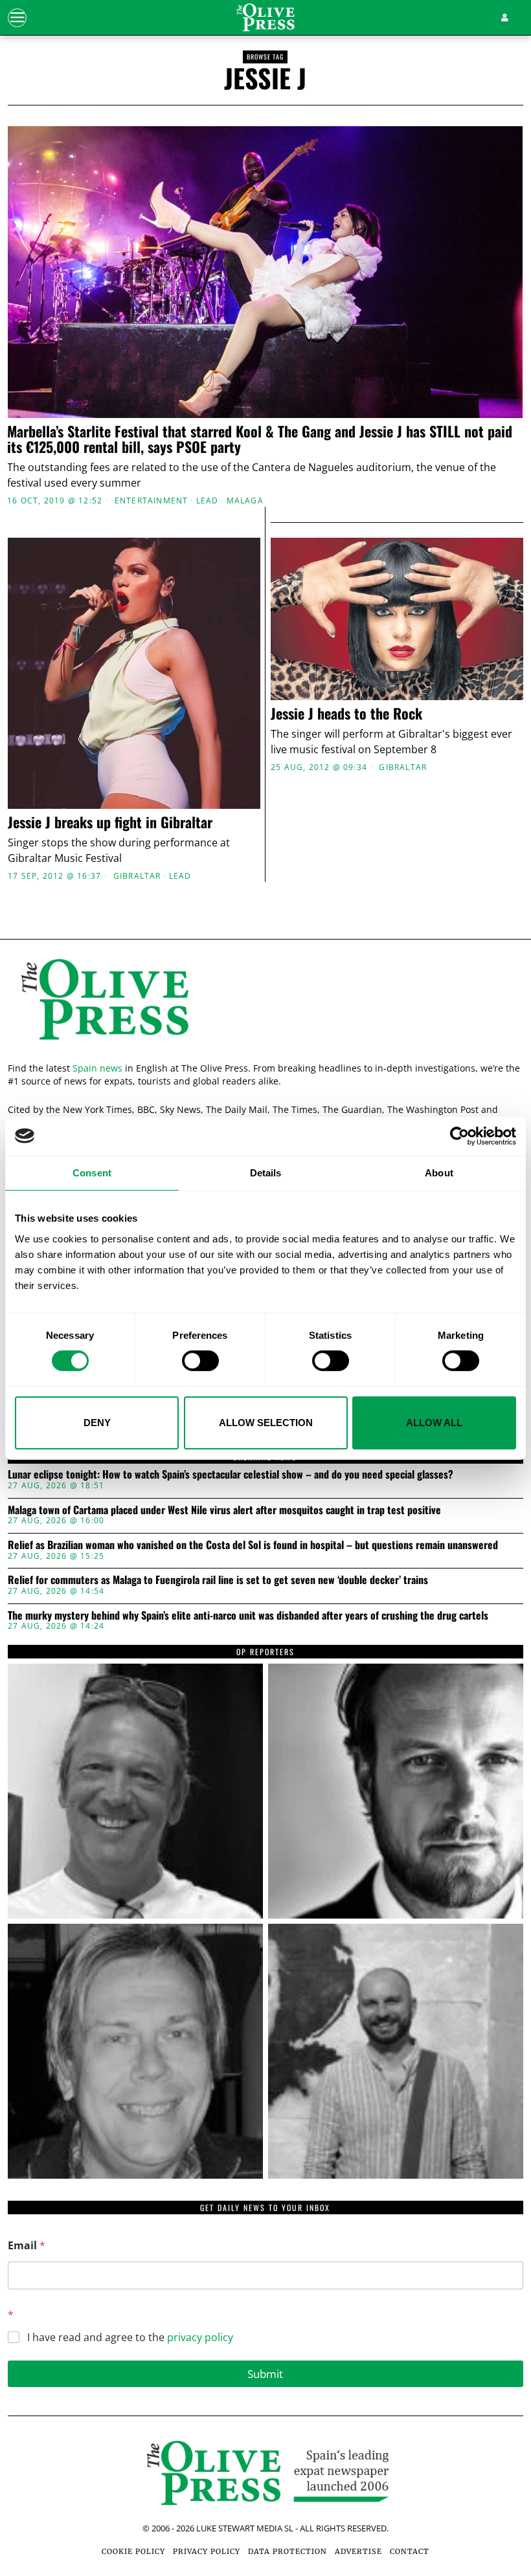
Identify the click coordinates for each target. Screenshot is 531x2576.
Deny (97, 1423)
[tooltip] (135, 1791)
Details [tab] (266, 1172)
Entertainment (152, 501)
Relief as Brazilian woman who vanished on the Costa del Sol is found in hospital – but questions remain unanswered (253, 1545)
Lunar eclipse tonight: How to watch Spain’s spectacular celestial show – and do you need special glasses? (231, 1475)
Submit (265, 2374)
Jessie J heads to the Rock (346, 713)
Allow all (434, 1423)
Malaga (245, 501)
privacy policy (200, 2337)
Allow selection (266, 1423)
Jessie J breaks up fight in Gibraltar (110, 822)
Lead (208, 501)
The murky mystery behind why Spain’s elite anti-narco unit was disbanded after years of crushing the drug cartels (248, 1616)
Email (27, 2246)
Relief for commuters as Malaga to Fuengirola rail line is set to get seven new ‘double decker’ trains (218, 1580)
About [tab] (439, 1172)
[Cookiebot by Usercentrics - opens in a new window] (459, 1136)
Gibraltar (137, 876)
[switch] (200, 1361)
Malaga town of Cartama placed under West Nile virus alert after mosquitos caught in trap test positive (224, 1510)
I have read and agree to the (130, 2338)
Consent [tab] (92, 1172)
